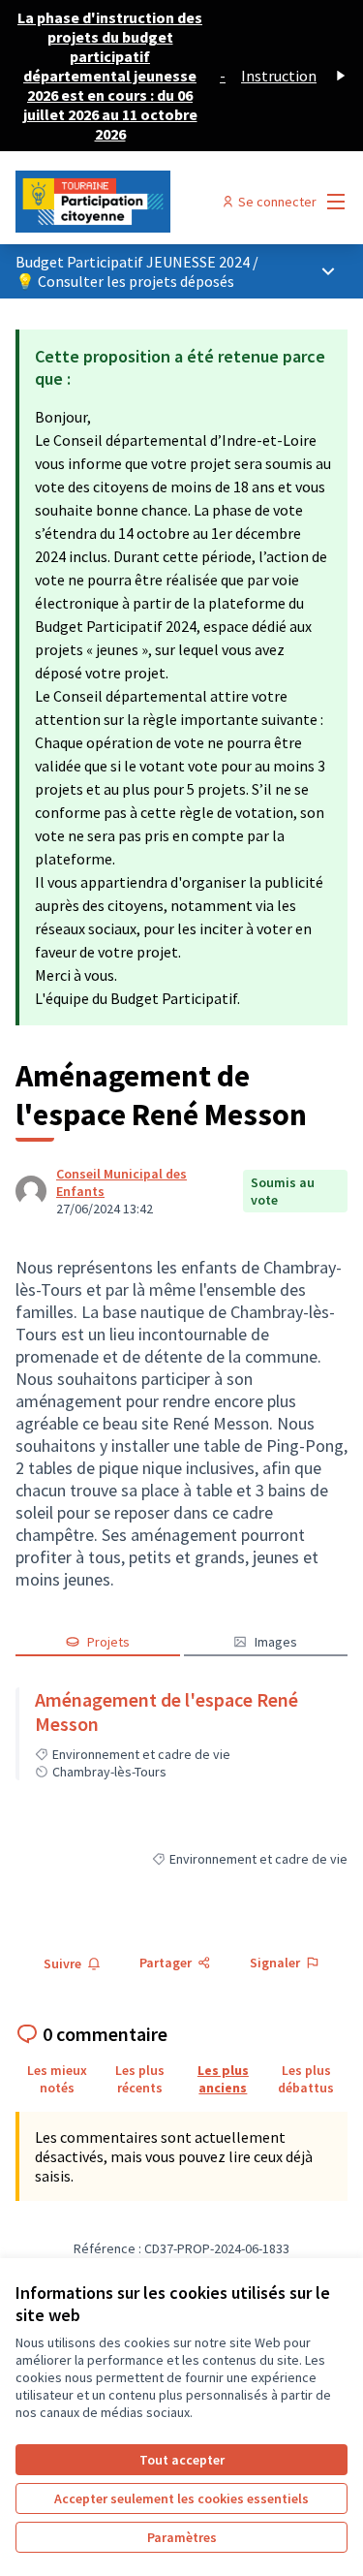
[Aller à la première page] (138, 202)
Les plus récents (140, 2079)
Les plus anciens (223, 2079)
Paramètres (182, 2537)
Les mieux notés (57, 2079)
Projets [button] (108, 1642)
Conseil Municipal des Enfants (121, 1182)
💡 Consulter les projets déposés (125, 281)
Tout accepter (182, 2460)
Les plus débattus (306, 2079)
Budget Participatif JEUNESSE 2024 (134, 262)
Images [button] (276, 1642)
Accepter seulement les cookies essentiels (181, 2498)
